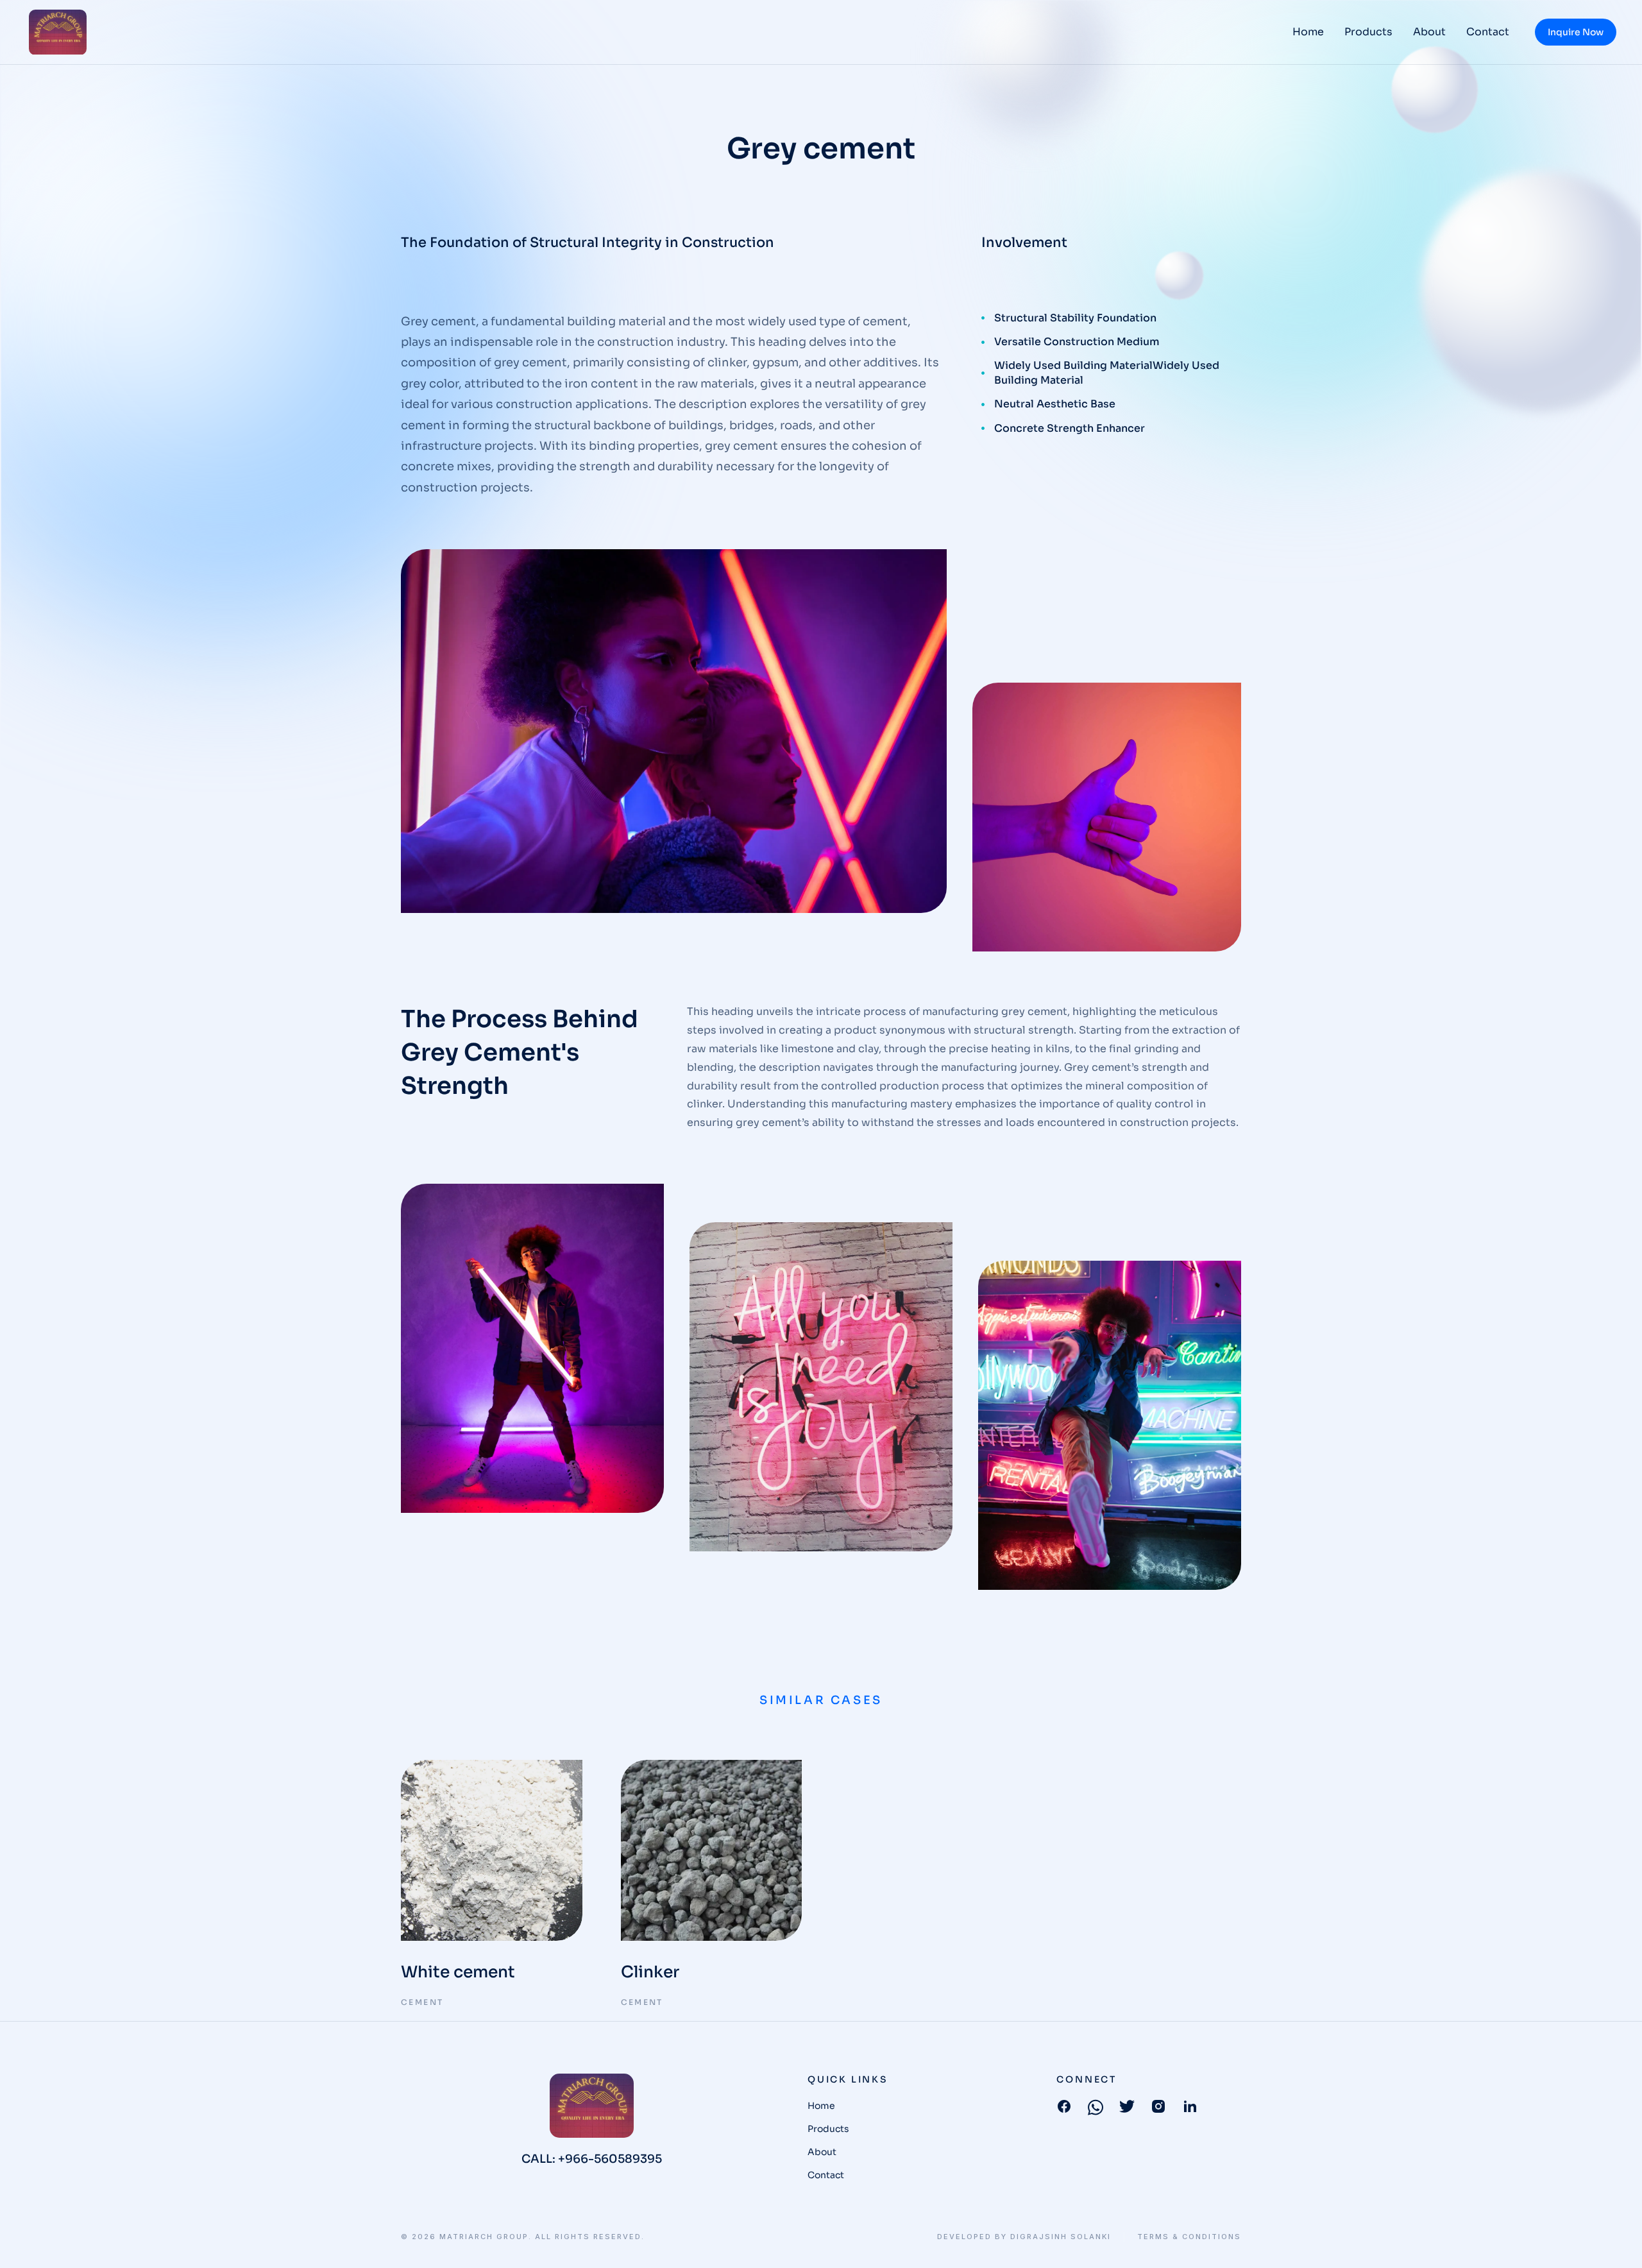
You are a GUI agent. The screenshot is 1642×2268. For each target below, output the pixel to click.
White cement (458, 1972)
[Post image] (492, 1851)
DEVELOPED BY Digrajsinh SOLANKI (1024, 2237)
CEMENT (422, 2002)
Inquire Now (1576, 32)
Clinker (650, 1972)
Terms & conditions (1189, 2237)
